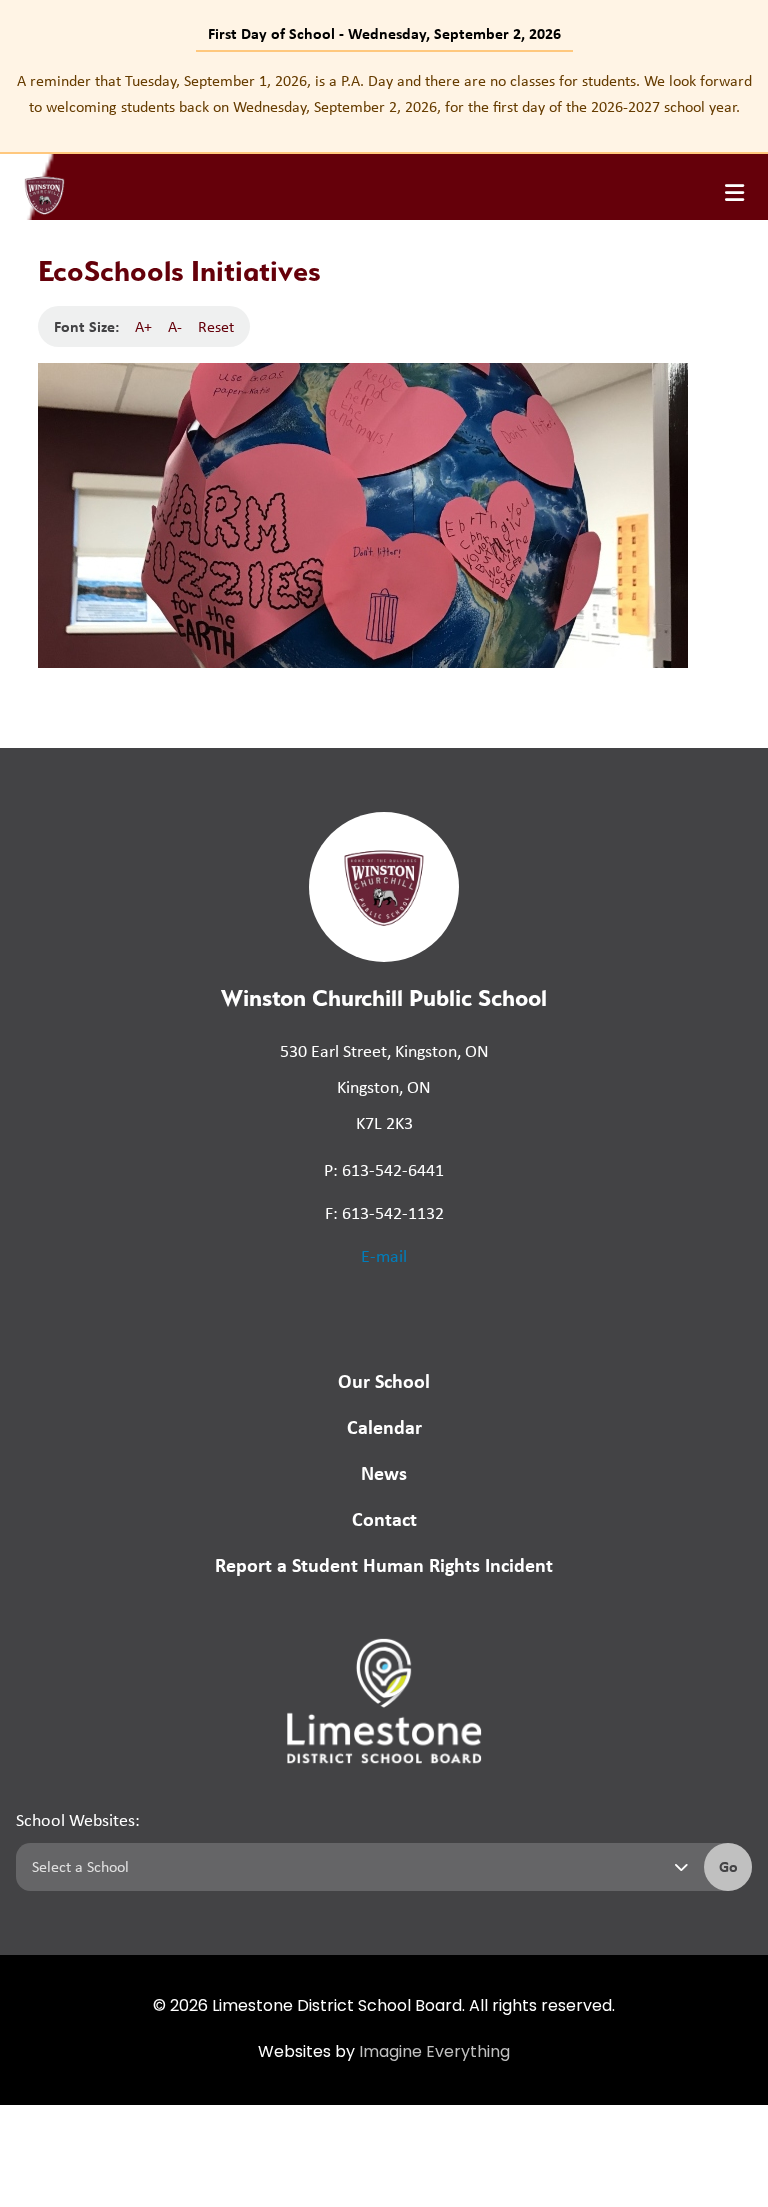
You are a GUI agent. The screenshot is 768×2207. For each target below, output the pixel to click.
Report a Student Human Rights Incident (384, 1564)
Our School (384, 1380)
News (384, 1472)
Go (728, 1866)
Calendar (384, 1426)
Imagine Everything (434, 2053)
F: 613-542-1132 (384, 1213)
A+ (143, 326)
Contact (384, 1518)
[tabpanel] (384, 93)
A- (175, 326)
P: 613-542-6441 (384, 1170)
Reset (216, 326)
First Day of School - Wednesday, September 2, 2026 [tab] (384, 33)
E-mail (384, 1256)
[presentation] (734, 193)
